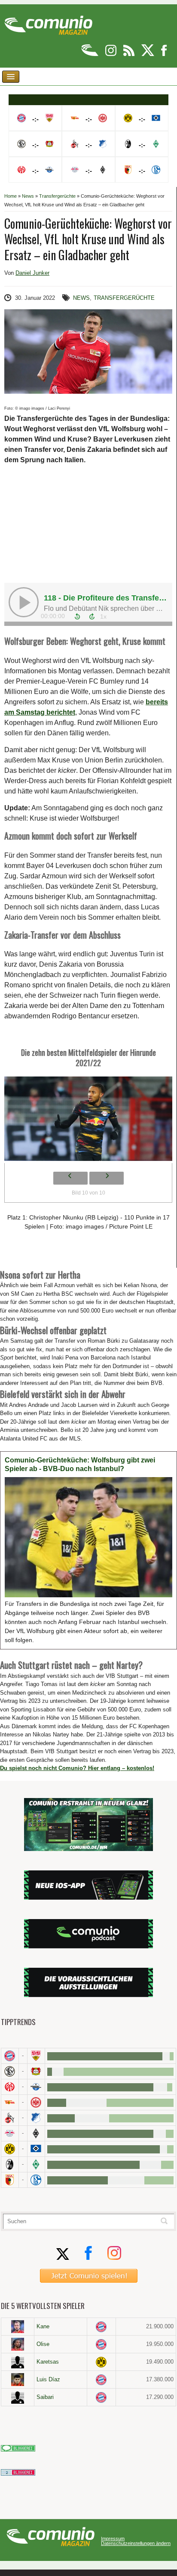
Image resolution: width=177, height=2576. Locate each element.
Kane (43, 2326)
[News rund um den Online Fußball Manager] (48, 22)
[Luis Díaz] (18, 2380)
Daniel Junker (32, 273)
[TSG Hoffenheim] (36, 2118)
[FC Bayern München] (101, 2327)
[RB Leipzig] (10, 2133)
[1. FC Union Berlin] (10, 2102)
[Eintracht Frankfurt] (36, 2102)
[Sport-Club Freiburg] (10, 2164)
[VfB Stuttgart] (36, 2056)
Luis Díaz (48, 2379)
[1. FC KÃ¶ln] (10, 2118)
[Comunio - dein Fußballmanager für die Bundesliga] (90, 54)
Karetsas (48, 2362)
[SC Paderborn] (36, 2087)
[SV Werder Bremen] (36, 2164)
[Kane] (18, 2327)
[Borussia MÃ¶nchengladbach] (36, 2133)
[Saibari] (18, 2397)
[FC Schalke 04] (36, 2180)
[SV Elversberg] (10, 2071)
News (28, 196)
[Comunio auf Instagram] (111, 54)
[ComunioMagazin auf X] (148, 54)
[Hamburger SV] (36, 2149)
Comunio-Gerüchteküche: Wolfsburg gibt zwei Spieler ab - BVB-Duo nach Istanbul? (80, 1464)
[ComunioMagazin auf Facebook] (164, 54)
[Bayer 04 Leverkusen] (36, 2071)
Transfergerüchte (57, 196)
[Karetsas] (18, 2362)
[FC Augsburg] (10, 2180)
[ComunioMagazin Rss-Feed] (130, 54)
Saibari (45, 2397)
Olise (43, 2344)
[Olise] (18, 2344)
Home (11, 196)
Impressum (113, 2539)
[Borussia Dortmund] (10, 2149)
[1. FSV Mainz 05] (10, 2087)
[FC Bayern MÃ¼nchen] (10, 2056)
